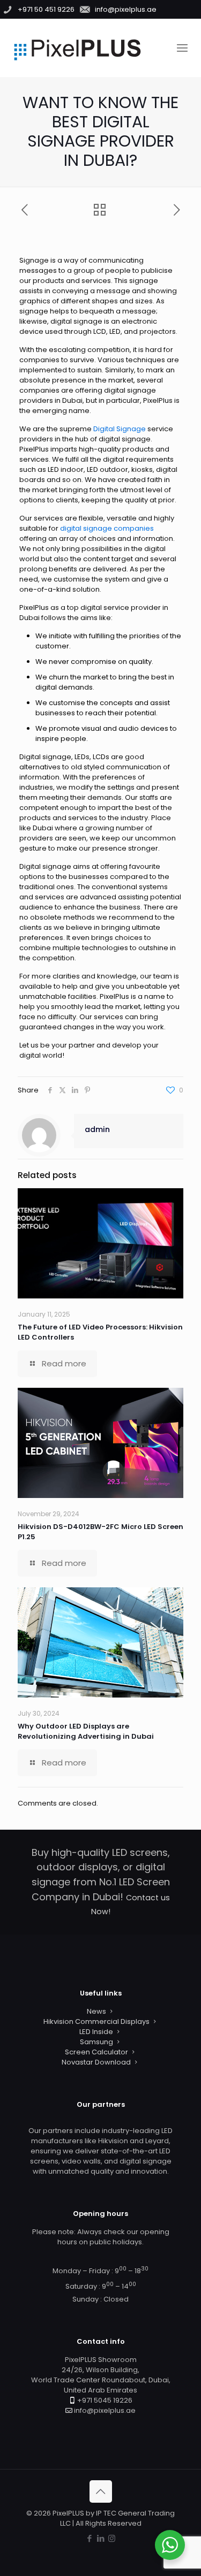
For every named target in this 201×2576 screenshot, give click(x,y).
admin (97, 1129)
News (96, 2011)
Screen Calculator (96, 2052)
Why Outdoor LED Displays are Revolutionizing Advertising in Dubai (86, 1731)
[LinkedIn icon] (100, 2538)
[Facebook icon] (89, 2538)
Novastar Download (96, 2062)
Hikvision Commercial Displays (96, 2021)
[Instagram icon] (112, 2538)
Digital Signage (120, 429)
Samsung (96, 2042)
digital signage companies (107, 528)
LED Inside (96, 2032)
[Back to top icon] (101, 2491)
